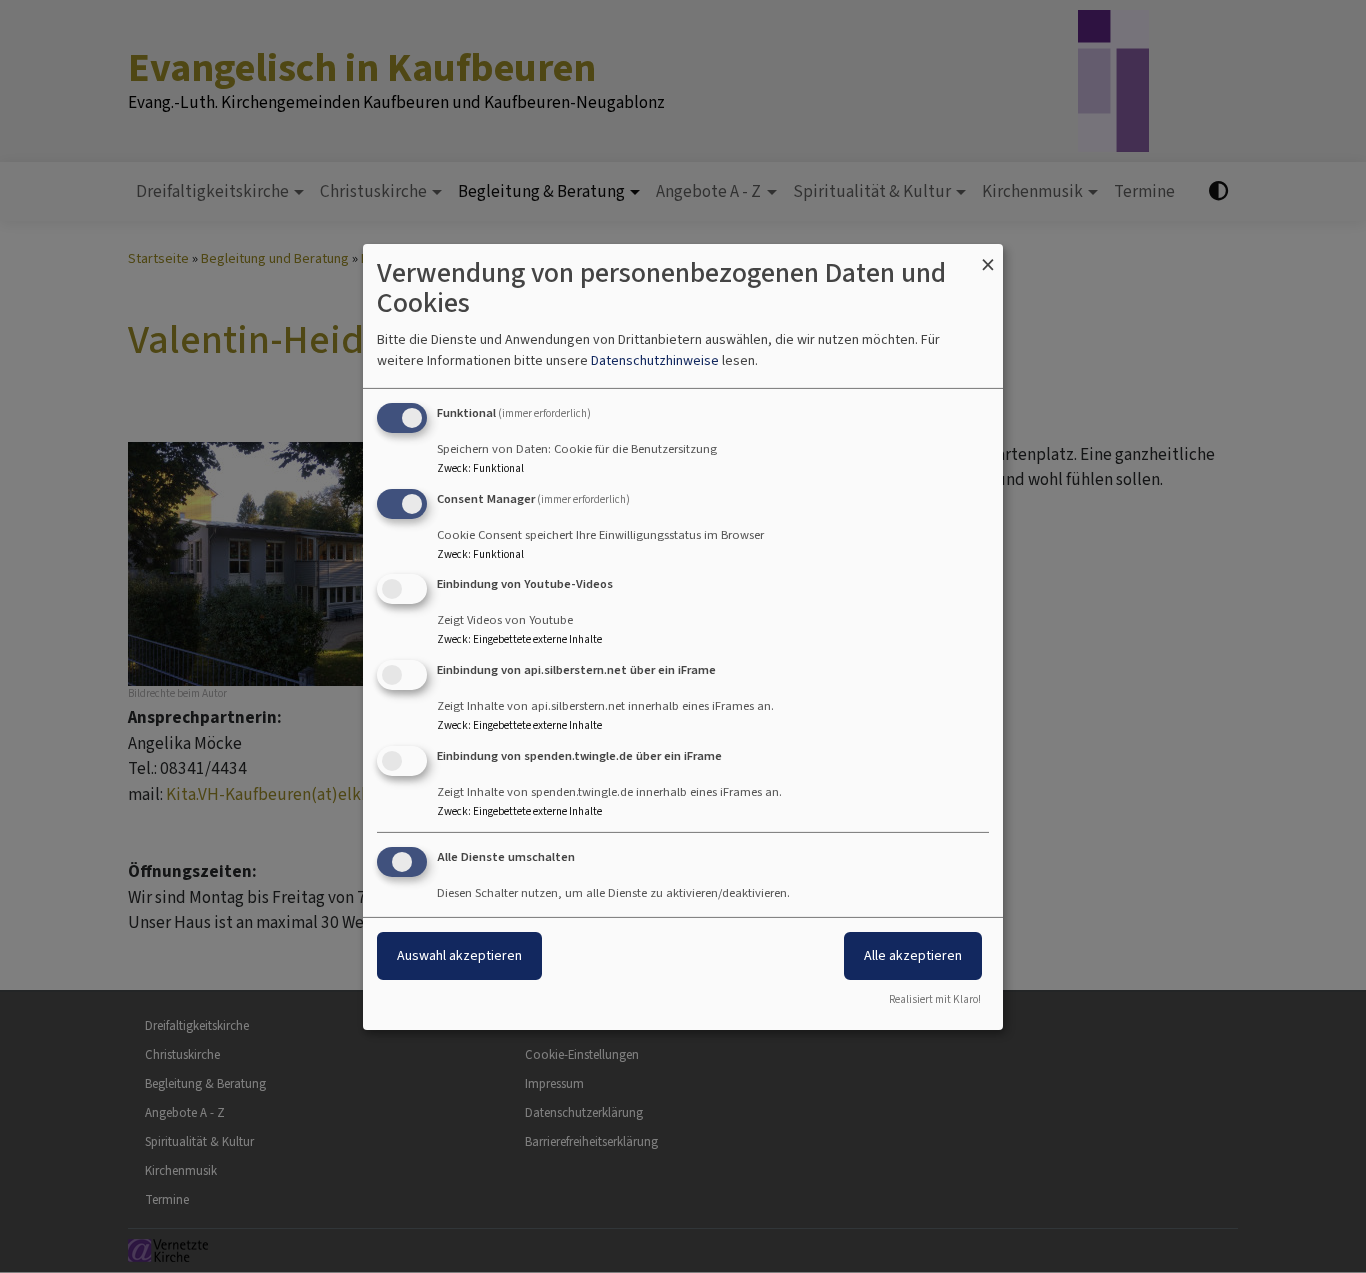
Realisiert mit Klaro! (935, 999)
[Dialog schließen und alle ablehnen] (988, 255)
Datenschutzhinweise (655, 360)
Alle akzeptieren (913, 955)
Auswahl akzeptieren (459, 955)
